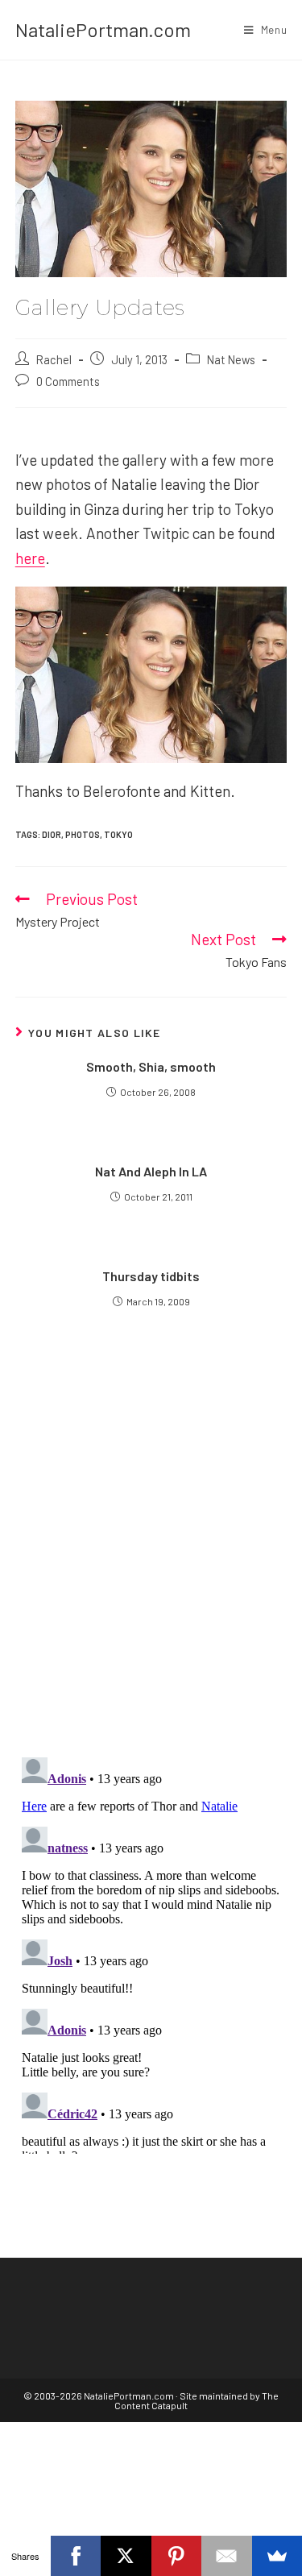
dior (52, 834)
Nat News (231, 359)
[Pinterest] (177, 2556)
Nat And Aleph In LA (151, 1171)
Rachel (54, 359)
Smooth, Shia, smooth (151, 1066)
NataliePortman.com (103, 29)
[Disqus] (151, 1952)
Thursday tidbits (151, 1276)
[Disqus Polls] (151, 1549)
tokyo (118, 834)
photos (83, 834)
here (30, 558)
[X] (126, 2556)
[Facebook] (76, 2556)
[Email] (227, 2556)
